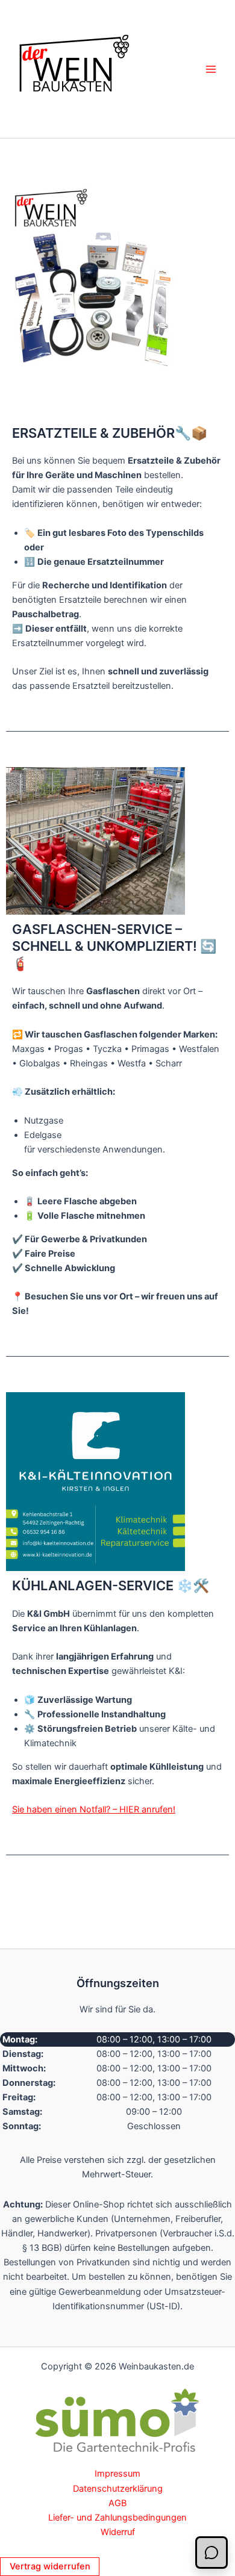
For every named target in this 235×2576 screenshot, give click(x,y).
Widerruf (118, 2532)
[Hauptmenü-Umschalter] (211, 69)
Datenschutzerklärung (118, 2489)
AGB (117, 2503)
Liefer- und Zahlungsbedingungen (117, 2518)
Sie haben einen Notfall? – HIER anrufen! (94, 1809)
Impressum (117, 2474)
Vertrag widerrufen (50, 2566)
